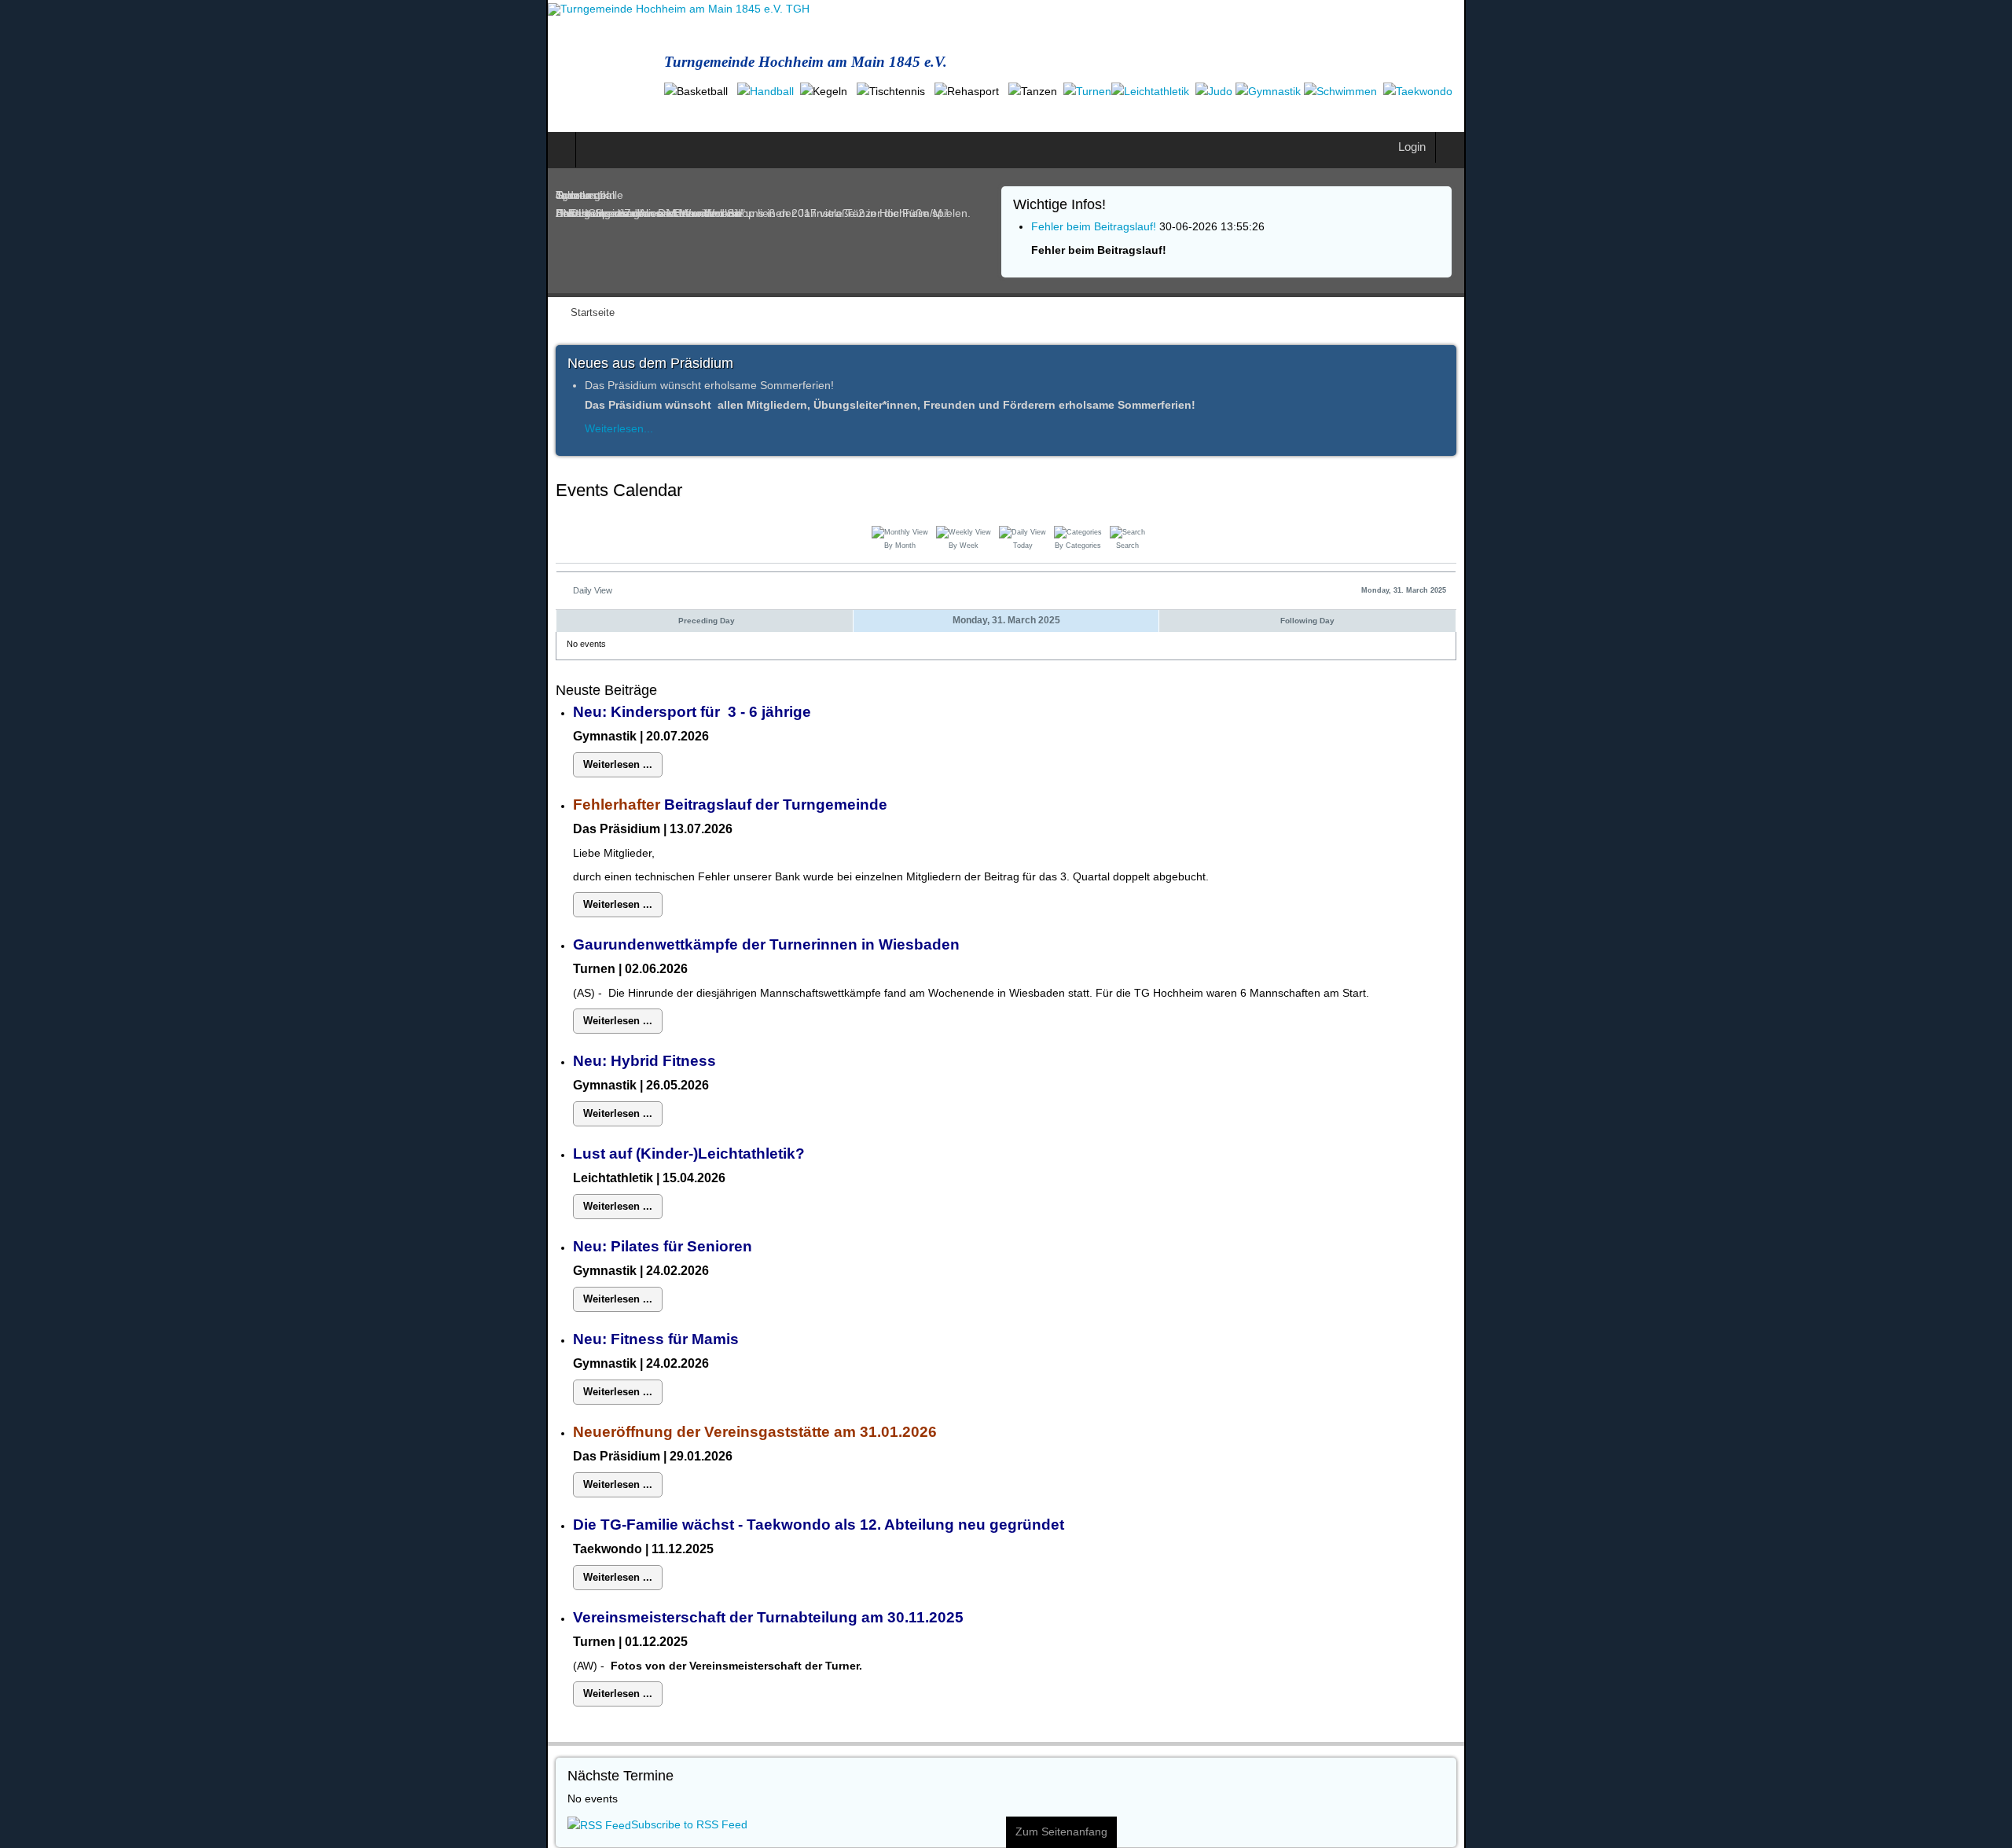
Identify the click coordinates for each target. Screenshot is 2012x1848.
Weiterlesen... (73, 410)
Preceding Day (341, 602)
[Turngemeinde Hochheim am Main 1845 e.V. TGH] (132, 9)
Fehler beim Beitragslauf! (1093, 208)
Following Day (1674, 602)
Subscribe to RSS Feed (143, 1806)
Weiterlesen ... (75, 746)
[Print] (1997, 474)
